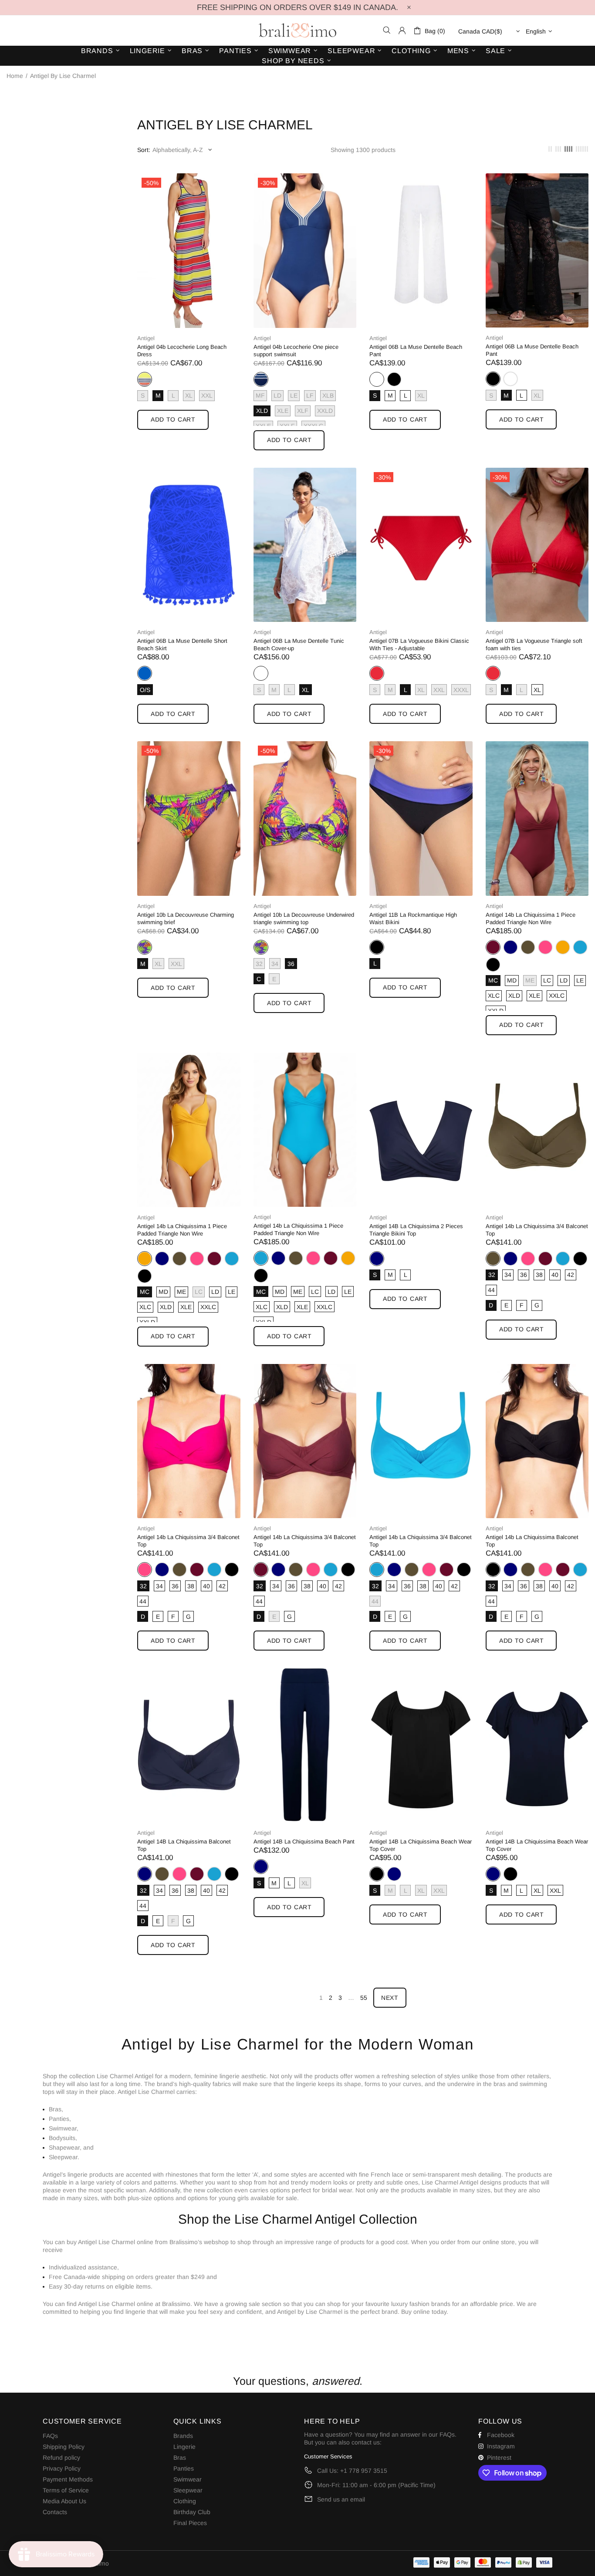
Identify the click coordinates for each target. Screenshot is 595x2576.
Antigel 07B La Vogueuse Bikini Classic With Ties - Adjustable (419, 645)
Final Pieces (190, 2523)
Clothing (185, 2501)
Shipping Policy (64, 2447)
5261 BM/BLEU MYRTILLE (261, 379)
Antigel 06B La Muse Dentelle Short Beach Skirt (182, 645)
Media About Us (64, 2501)
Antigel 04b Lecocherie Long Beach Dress (182, 351)
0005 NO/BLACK (394, 379)
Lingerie (184, 2447)
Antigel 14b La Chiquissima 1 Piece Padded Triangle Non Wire (531, 918)
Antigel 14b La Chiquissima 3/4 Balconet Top (537, 1230)
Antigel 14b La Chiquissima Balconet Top (532, 1541)
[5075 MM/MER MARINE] (510, 947)
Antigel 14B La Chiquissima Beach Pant (304, 1842)
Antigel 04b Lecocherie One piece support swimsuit (296, 351)
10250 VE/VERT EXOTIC (145, 947)
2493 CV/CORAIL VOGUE (377, 673)
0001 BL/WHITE (377, 379)
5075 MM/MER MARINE (510, 947)
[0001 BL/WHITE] (510, 379)
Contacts (55, 2512)
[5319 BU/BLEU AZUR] (580, 947)
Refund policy (61, 2458)
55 (364, 1998)
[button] (297, 2328)
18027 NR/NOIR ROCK (377, 947)
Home (15, 76)
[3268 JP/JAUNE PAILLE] (563, 947)
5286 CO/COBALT (145, 673)
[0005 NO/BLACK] (394, 379)
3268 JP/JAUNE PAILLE (563, 947)
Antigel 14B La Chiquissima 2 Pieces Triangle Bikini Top (416, 1230)
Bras (180, 2458)
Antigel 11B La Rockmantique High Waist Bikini (413, 918)
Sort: (144, 150)
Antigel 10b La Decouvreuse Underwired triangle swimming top (304, 918)
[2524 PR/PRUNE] (214, 1259)
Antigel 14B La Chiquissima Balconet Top (184, 1845)
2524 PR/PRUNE (493, 947)
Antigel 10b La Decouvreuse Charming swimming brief (186, 918)
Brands (183, 2436)
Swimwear (188, 2479)
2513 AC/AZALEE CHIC (545, 947)
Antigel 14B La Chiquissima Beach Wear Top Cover (421, 1845)
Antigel (146, 338)
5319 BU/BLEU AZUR (580, 947)
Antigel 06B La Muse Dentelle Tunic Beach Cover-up (299, 645)
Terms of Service (66, 2490)
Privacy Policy (62, 2468)
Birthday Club (192, 2512)
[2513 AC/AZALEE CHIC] (545, 947)
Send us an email (341, 2499)
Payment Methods (68, 2479)
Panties (184, 2468)
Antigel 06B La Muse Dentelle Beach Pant (416, 351)
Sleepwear (188, 2490)
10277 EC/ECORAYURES (145, 379)
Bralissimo (297, 30)
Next (390, 1998)
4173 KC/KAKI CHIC (528, 947)
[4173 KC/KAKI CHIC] (528, 947)
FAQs (50, 2436)
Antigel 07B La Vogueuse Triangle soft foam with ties (534, 645)
